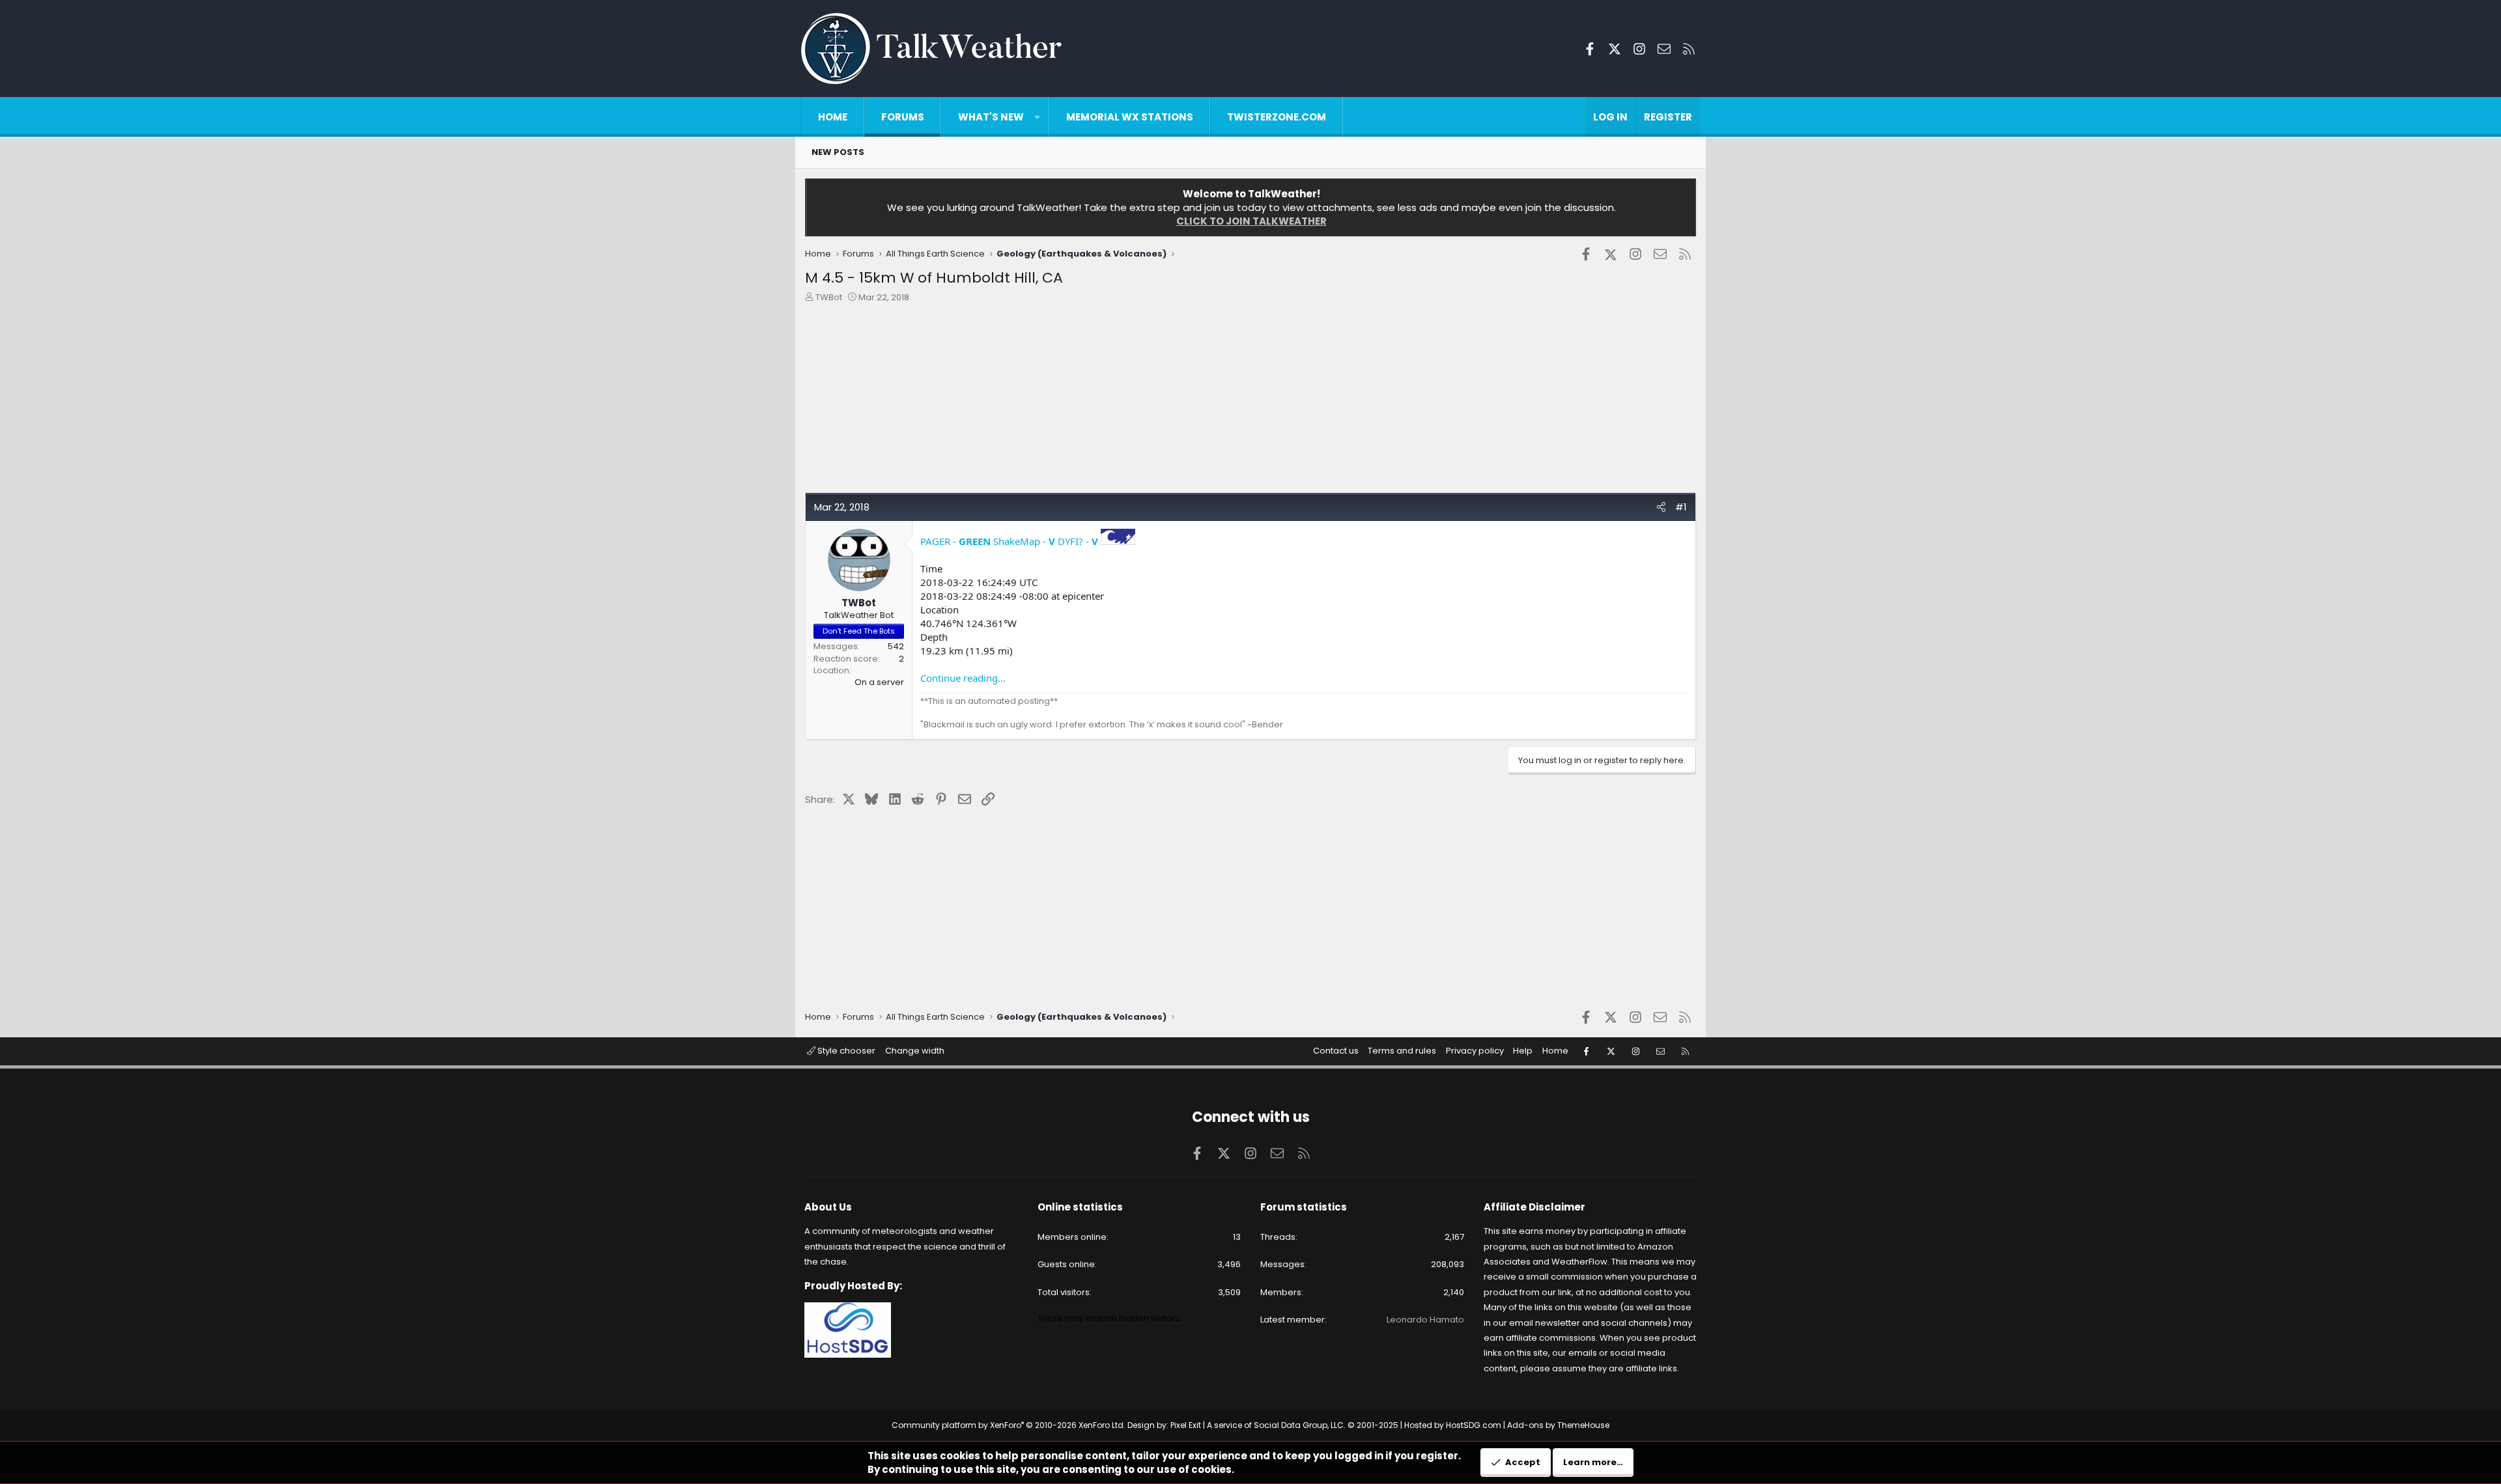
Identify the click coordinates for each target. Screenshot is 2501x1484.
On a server (879, 682)
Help (1523, 1051)
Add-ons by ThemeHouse (1558, 1425)
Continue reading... (963, 678)
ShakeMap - (1024, 541)
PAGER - (955, 541)
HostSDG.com (1474, 1425)
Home (833, 117)
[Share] (1661, 507)
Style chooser (845, 1051)
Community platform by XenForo (1009, 1425)
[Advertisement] (1196, 401)
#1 (1681, 507)
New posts (838, 152)
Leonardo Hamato (1425, 1320)
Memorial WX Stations (1130, 117)
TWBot (829, 297)
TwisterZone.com (1277, 117)
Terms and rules (1402, 1051)
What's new (991, 117)
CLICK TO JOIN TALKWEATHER (1251, 221)
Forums (903, 117)
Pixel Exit (1186, 1425)
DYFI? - (1078, 541)
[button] (1037, 117)
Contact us (1336, 1051)
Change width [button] (915, 1051)
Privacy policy (1475, 1051)
